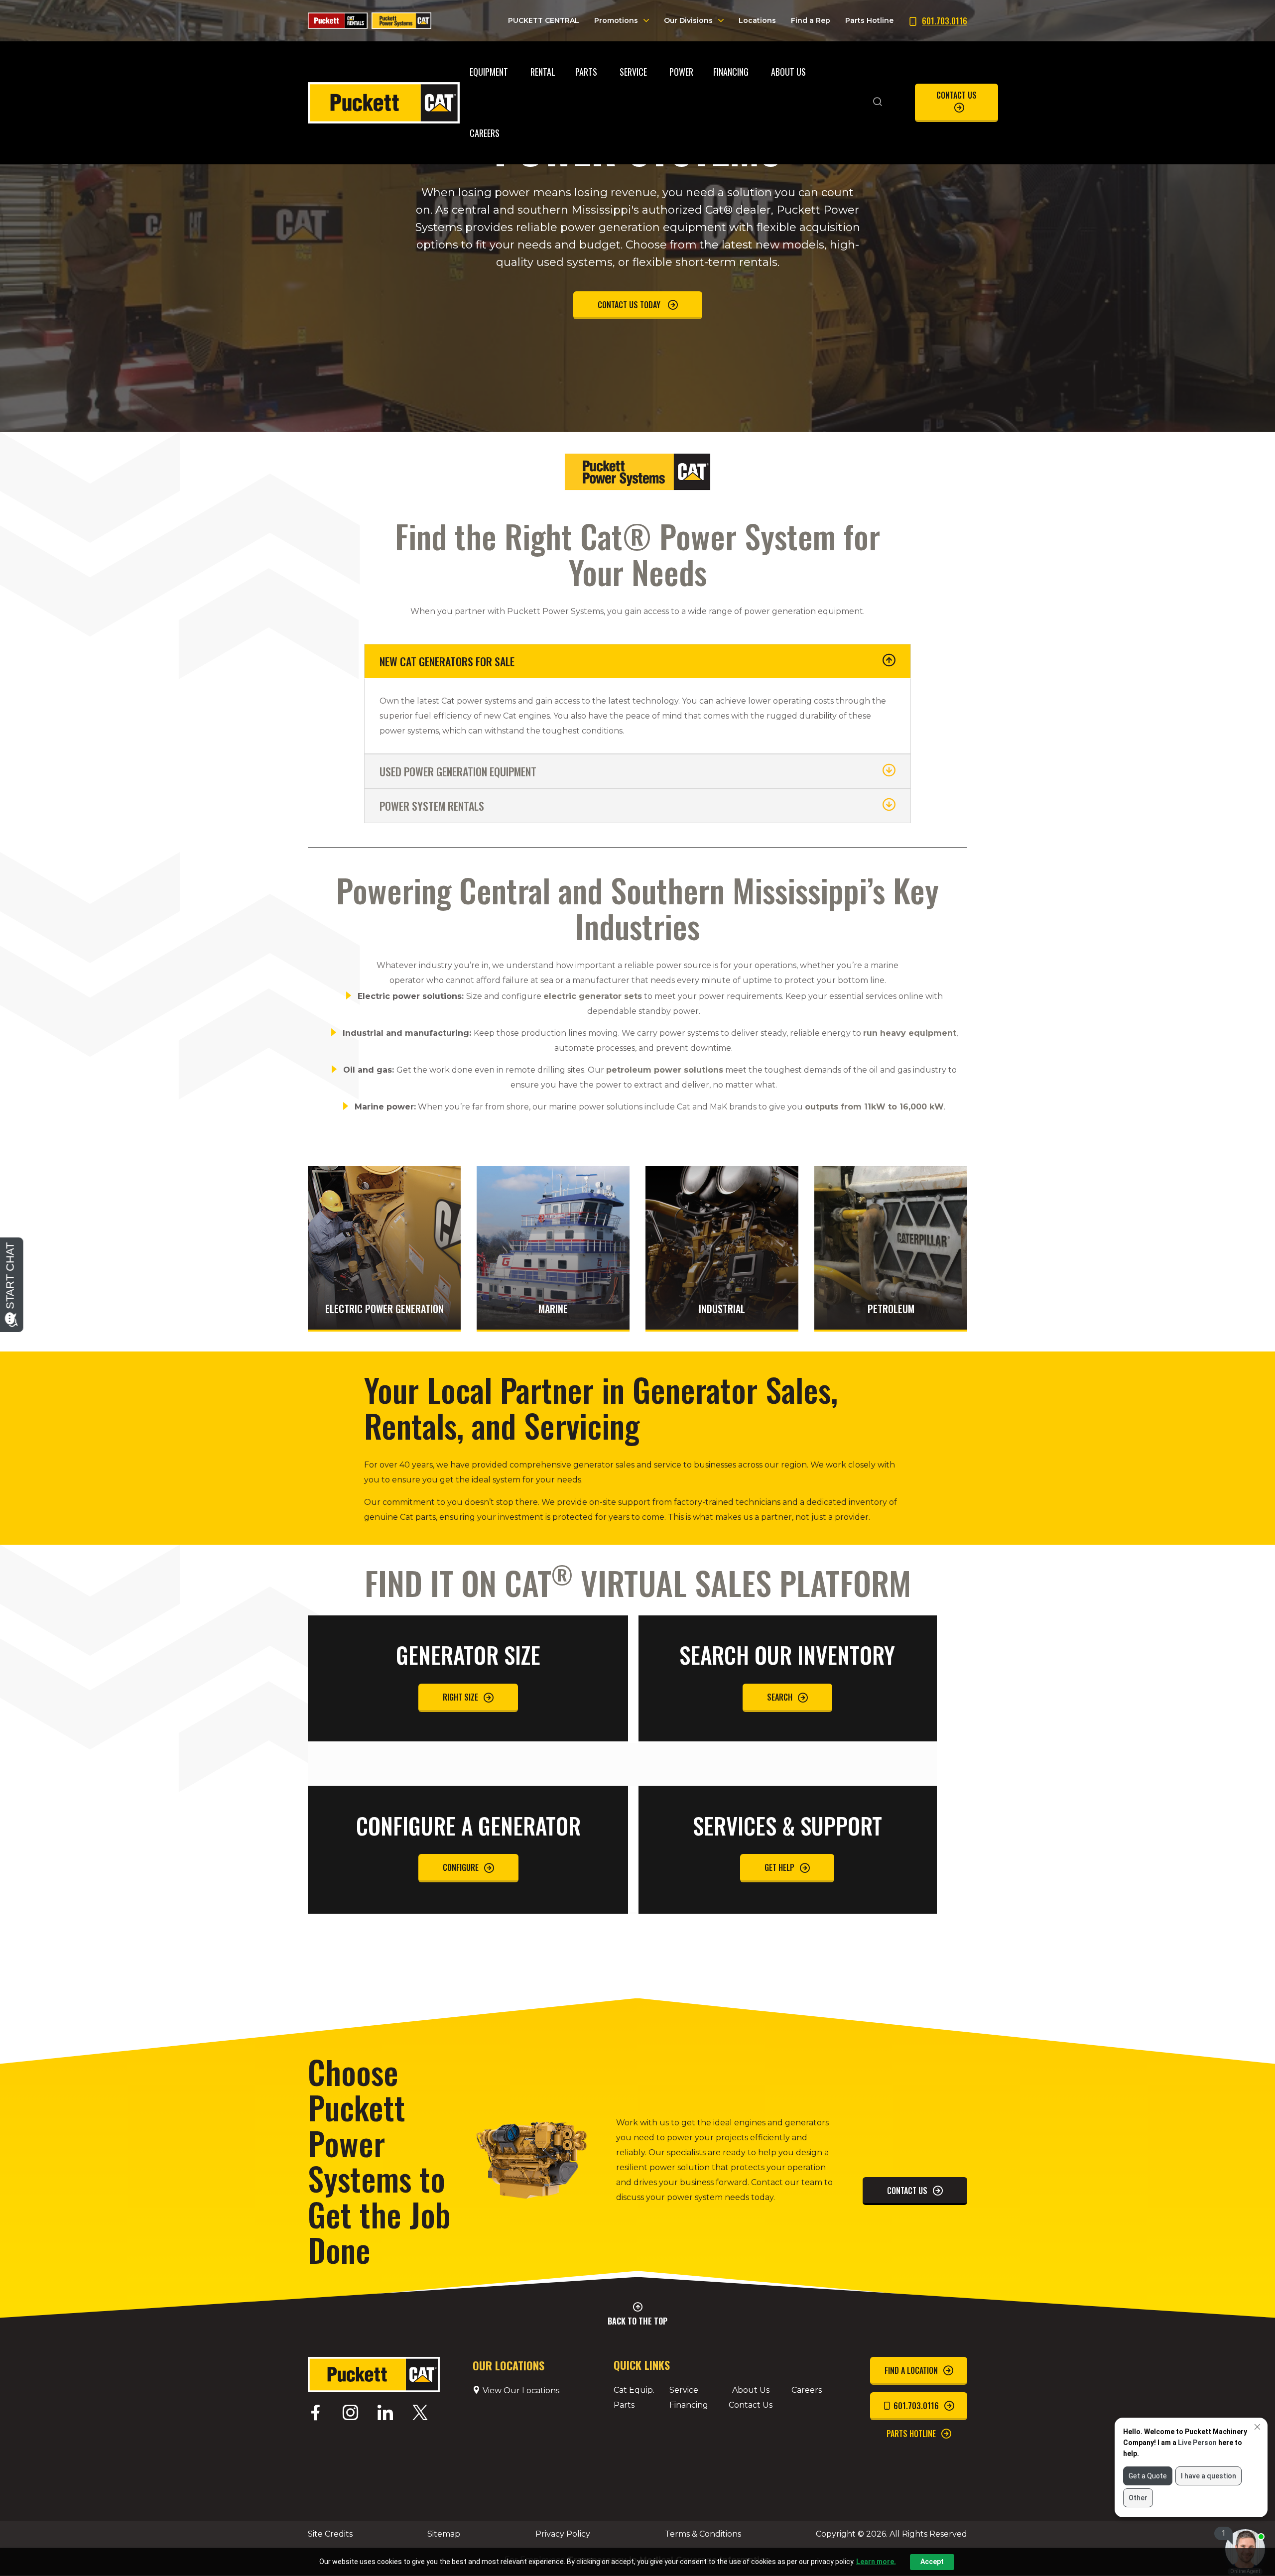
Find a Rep (811, 20)
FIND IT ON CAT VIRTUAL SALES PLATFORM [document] (638, 1586)
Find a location (911, 2370)
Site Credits (330, 2534)
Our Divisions (688, 20)
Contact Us (956, 95)
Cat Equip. (634, 2390)
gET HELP (779, 1867)
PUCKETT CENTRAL (544, 20)
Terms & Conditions (703, 2534)
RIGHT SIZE (460, 1697)
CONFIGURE (461, 1867)
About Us (751, 2390)
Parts (624, 2405)
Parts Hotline (869, 20)
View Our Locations (520, 2391)
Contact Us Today (630, 305)
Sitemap (444, 2534)
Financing (689, 2405)
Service (684, 2390)
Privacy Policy (563, 2534)
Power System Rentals (432, 806)
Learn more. (876, 2562)
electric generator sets (593, 996)
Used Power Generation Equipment (458, 771)
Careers (807, 2390)
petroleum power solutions (665, 1070)
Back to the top (637, 2321)
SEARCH (780, 1697)
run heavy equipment (910, 1033)
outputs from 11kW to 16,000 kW (874, 1107)
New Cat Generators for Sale (447, 661)
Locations (757, 20)
